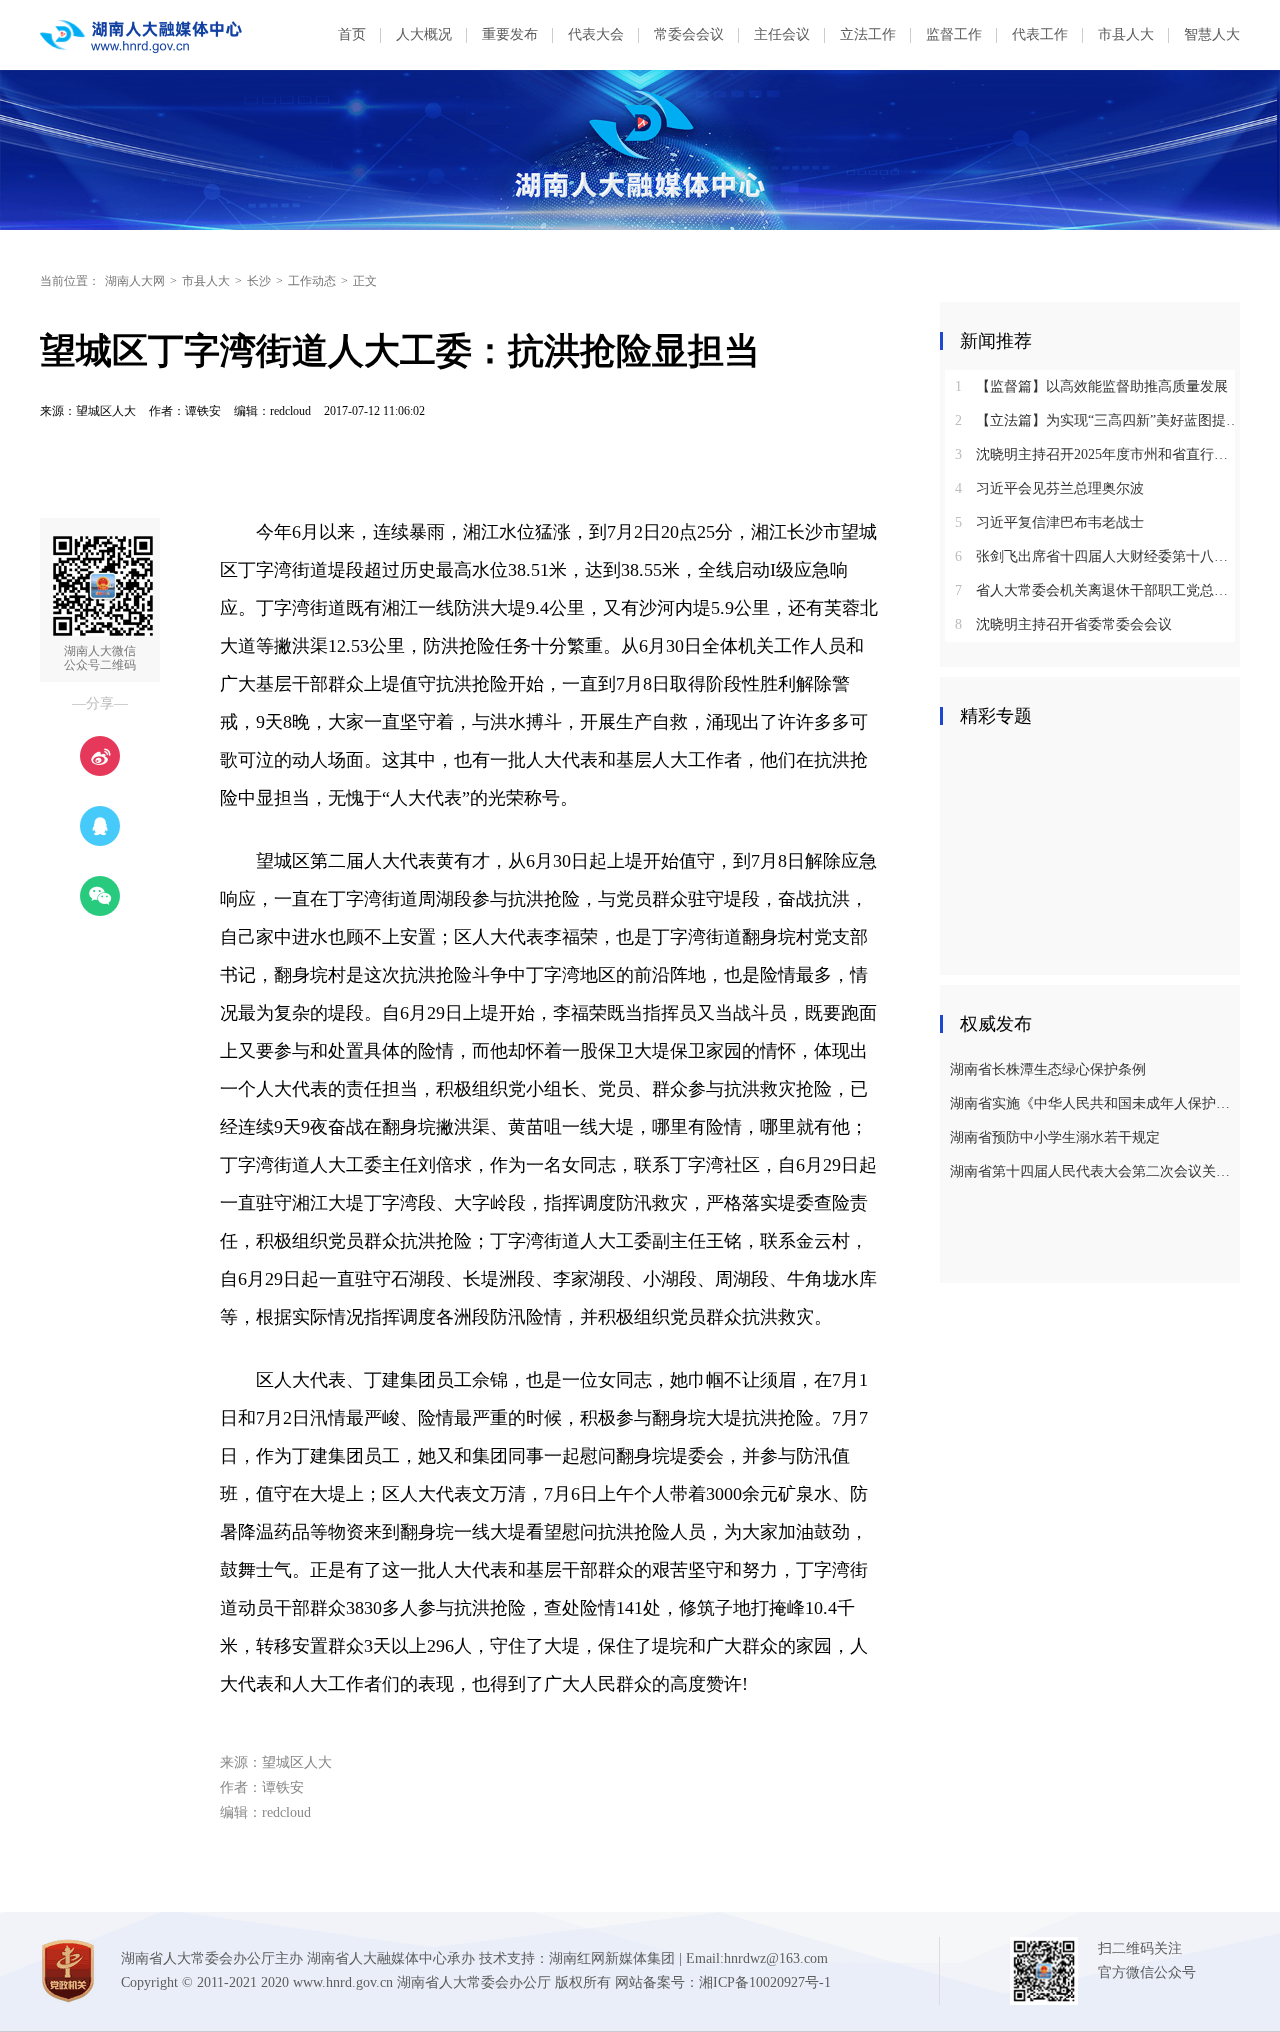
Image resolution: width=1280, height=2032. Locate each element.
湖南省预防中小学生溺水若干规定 (1055, 1137)
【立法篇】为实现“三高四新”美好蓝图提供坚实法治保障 (1097, 420)
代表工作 (1040, 34)
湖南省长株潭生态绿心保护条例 (1048, 1069)
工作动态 (312, 281)
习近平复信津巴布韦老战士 (1049, 522)
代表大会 (596, 34)
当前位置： (70, 281)
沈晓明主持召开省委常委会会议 (1063, 624)
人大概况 (424, 34)
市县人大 (1126, 34)
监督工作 (954, 34)
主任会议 (782, 34)
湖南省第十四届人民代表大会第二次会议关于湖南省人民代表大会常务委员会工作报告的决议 (1092, 1171)
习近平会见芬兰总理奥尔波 (1049, 488)
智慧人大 (1212, 34)
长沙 (259, 281)
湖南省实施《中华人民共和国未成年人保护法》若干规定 (1092, 1103)
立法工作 (868, 34)
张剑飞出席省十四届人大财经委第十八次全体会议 (1097, 556)
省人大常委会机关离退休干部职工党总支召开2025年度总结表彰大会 (1097, 590)
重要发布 (510, 34)
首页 (352, 34)
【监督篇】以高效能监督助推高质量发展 (1091, 386)
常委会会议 (689, 34)
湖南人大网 (135, 281)
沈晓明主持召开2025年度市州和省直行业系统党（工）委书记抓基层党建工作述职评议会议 (1097, 454)
